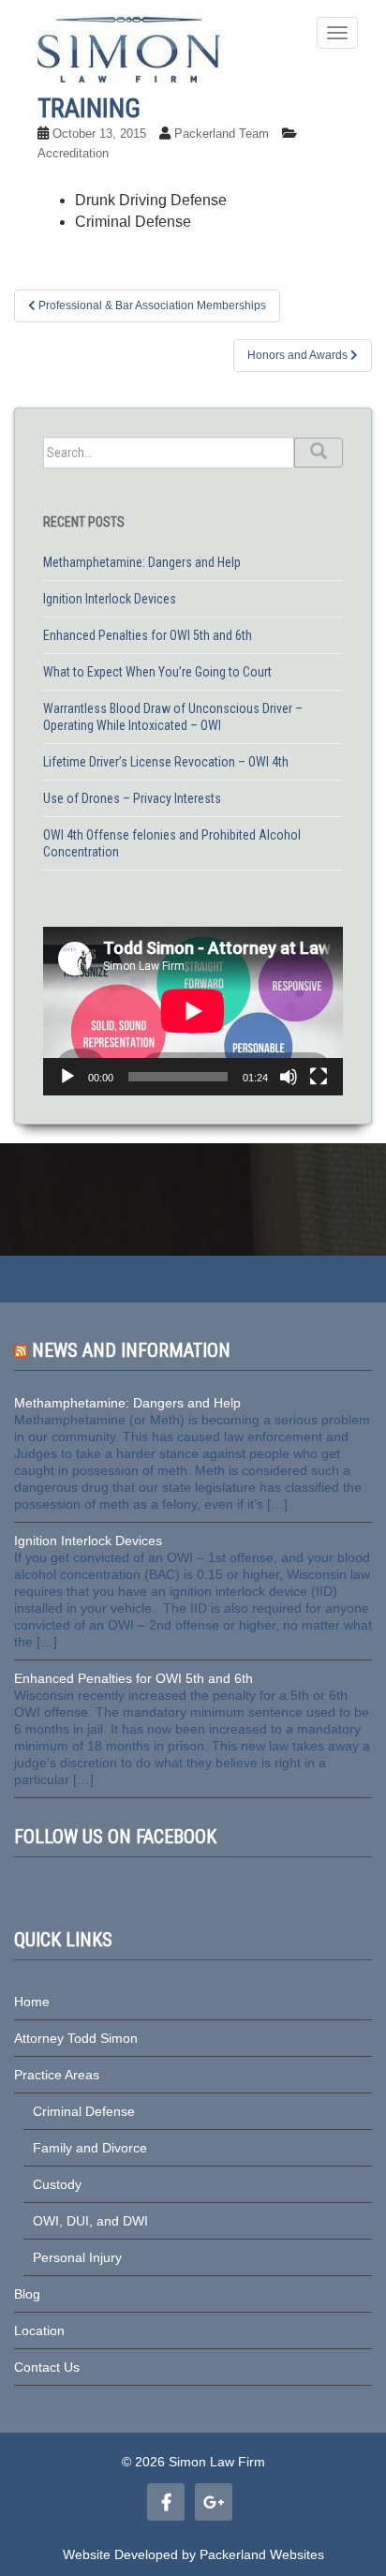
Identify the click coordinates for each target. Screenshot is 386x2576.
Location (39, 2330)
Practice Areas (57, 2075)
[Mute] (289, 1077)
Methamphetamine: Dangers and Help (142, 562)
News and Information (131, 1350)
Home (32, 2002)
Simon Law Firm (217, 2462)
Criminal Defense (84, 2111)
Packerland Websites (262, 2554)
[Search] (319, 453)
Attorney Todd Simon (76, 2038)
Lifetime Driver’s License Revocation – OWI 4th (166, 762)
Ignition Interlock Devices (110, 599)
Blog (27, 2294)
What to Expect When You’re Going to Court (157, 672)
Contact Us (47, 2367)
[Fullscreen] (319, 1077)
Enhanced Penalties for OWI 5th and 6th (148, 635)
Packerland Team (222, 134)
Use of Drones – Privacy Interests (132, 798)
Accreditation (73, 153)
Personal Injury (77, 2257)
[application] (193, 1011)
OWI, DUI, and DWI (90, 2221)
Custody (57, 2184)
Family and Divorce (90, 2148)
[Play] (67, 1077)
